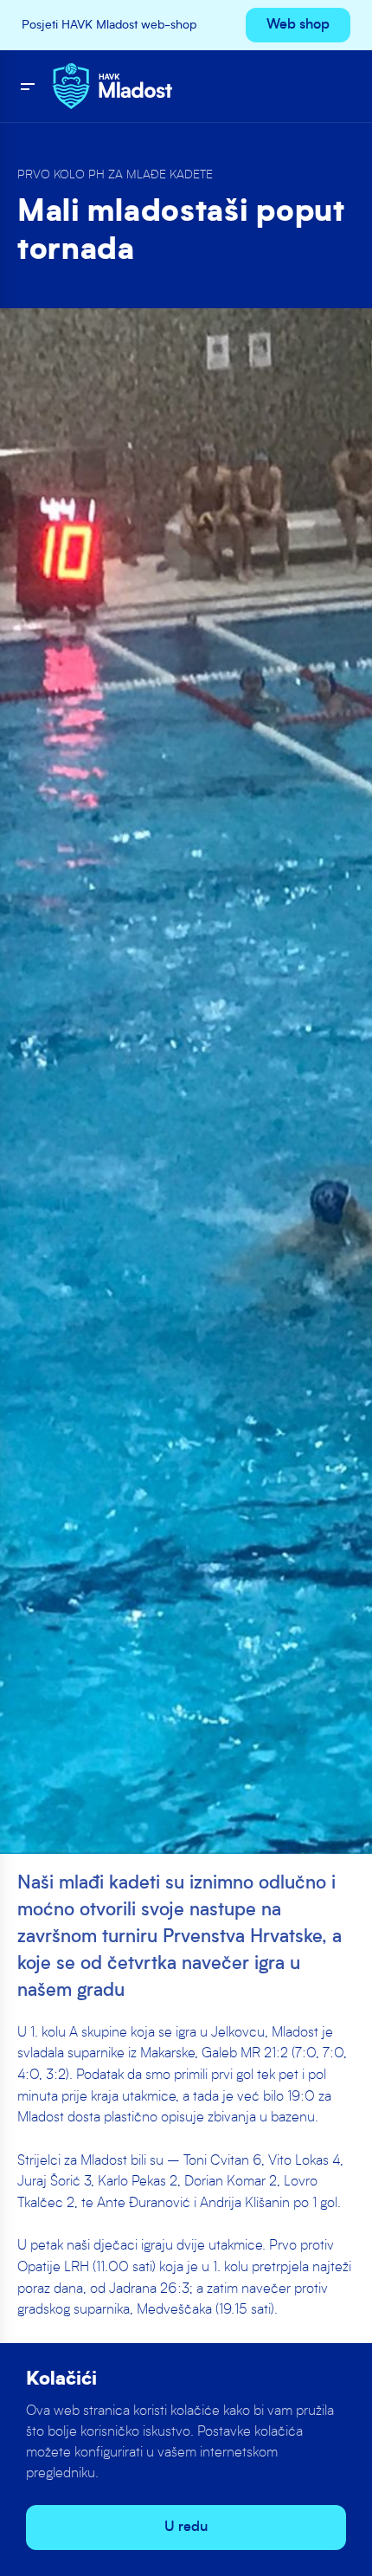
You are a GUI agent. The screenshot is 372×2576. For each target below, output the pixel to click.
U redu (186, 2528)
